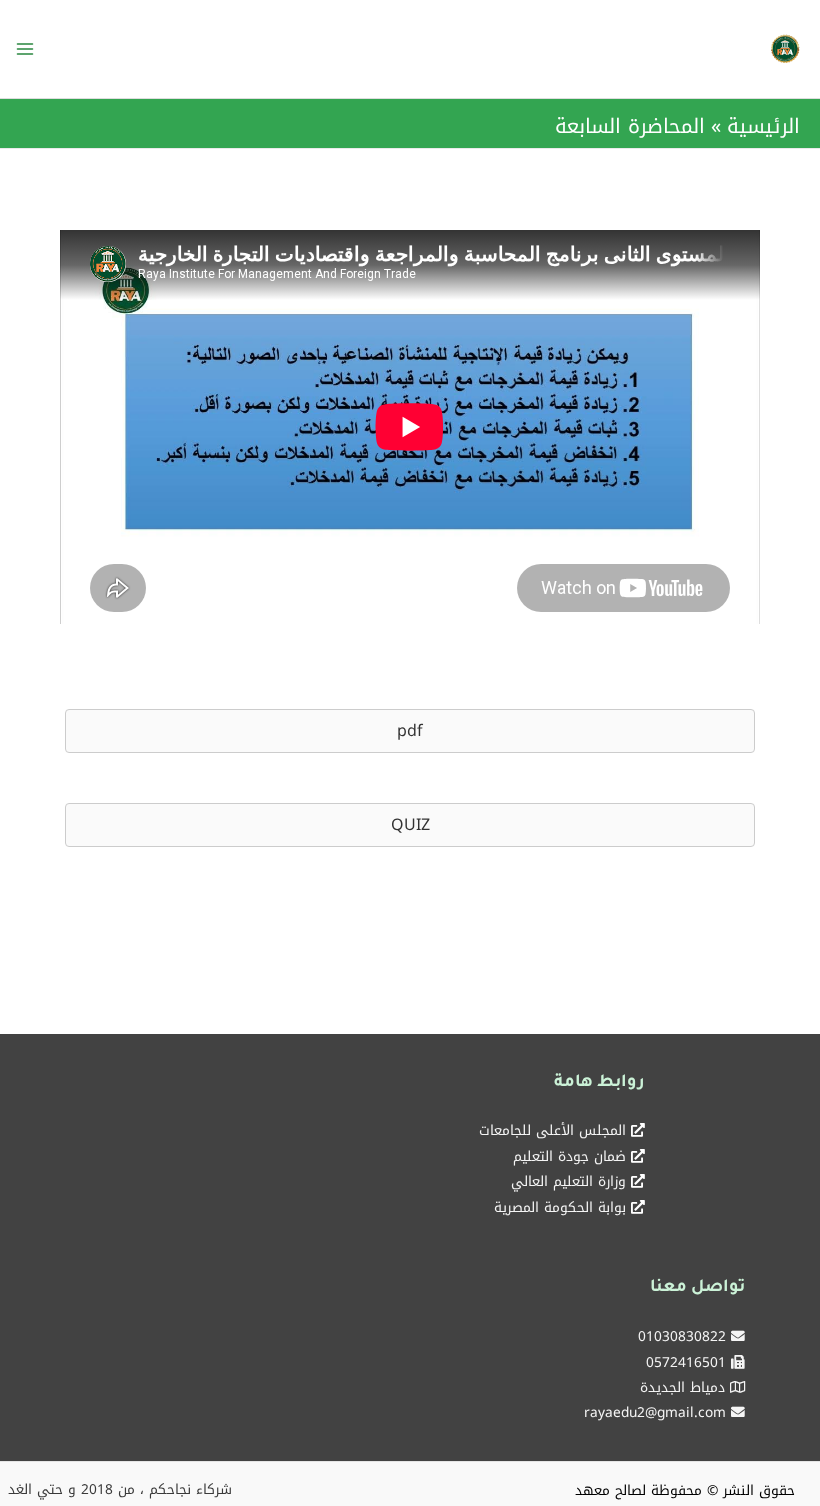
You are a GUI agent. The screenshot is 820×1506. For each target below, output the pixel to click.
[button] (410, 731)
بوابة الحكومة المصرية (560, 1207)
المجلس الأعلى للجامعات (552, 1130)
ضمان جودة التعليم (569, 1156)
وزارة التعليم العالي (568, 1181)
